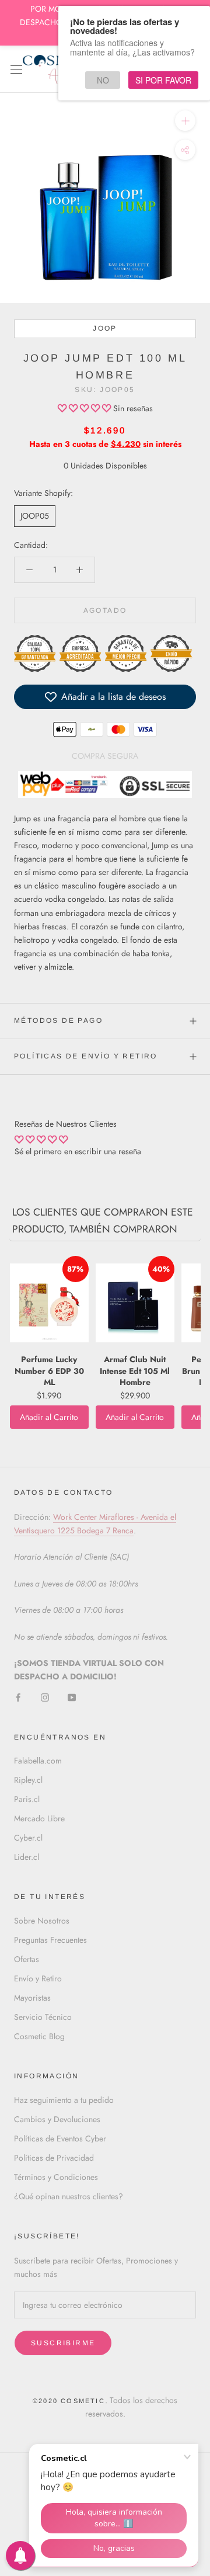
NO (103, 80)
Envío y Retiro (38, 1978)
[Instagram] (45, 1697)
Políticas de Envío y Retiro (86, 1056)
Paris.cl (27, 1799)
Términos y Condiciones (56, 2177)
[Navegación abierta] (16, 69)
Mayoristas (32, 1998)
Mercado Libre (39, 1818)
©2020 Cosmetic (69, 2401)
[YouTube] (72, 1697)
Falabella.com (38, 1761)
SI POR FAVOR (163, 80)
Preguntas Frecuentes (50, 1940)
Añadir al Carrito (49, 1417)
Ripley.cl (28, 1780)
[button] (85, 408)
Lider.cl (27, 1857)
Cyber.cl (28, 1838)
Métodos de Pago (58, 1020)
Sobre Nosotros (42, 1921)
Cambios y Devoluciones (57, 2119)
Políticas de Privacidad (54, 2158)
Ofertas (27, 1959)
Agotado (105, 610)
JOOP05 (35, 516)
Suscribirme (63, 2343)
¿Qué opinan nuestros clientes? (69, 2196)
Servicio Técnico (43, 2017)
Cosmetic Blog (39, 2036)
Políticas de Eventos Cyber (60, 2138)
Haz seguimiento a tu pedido (64, 2100)
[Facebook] (18, 1697)
